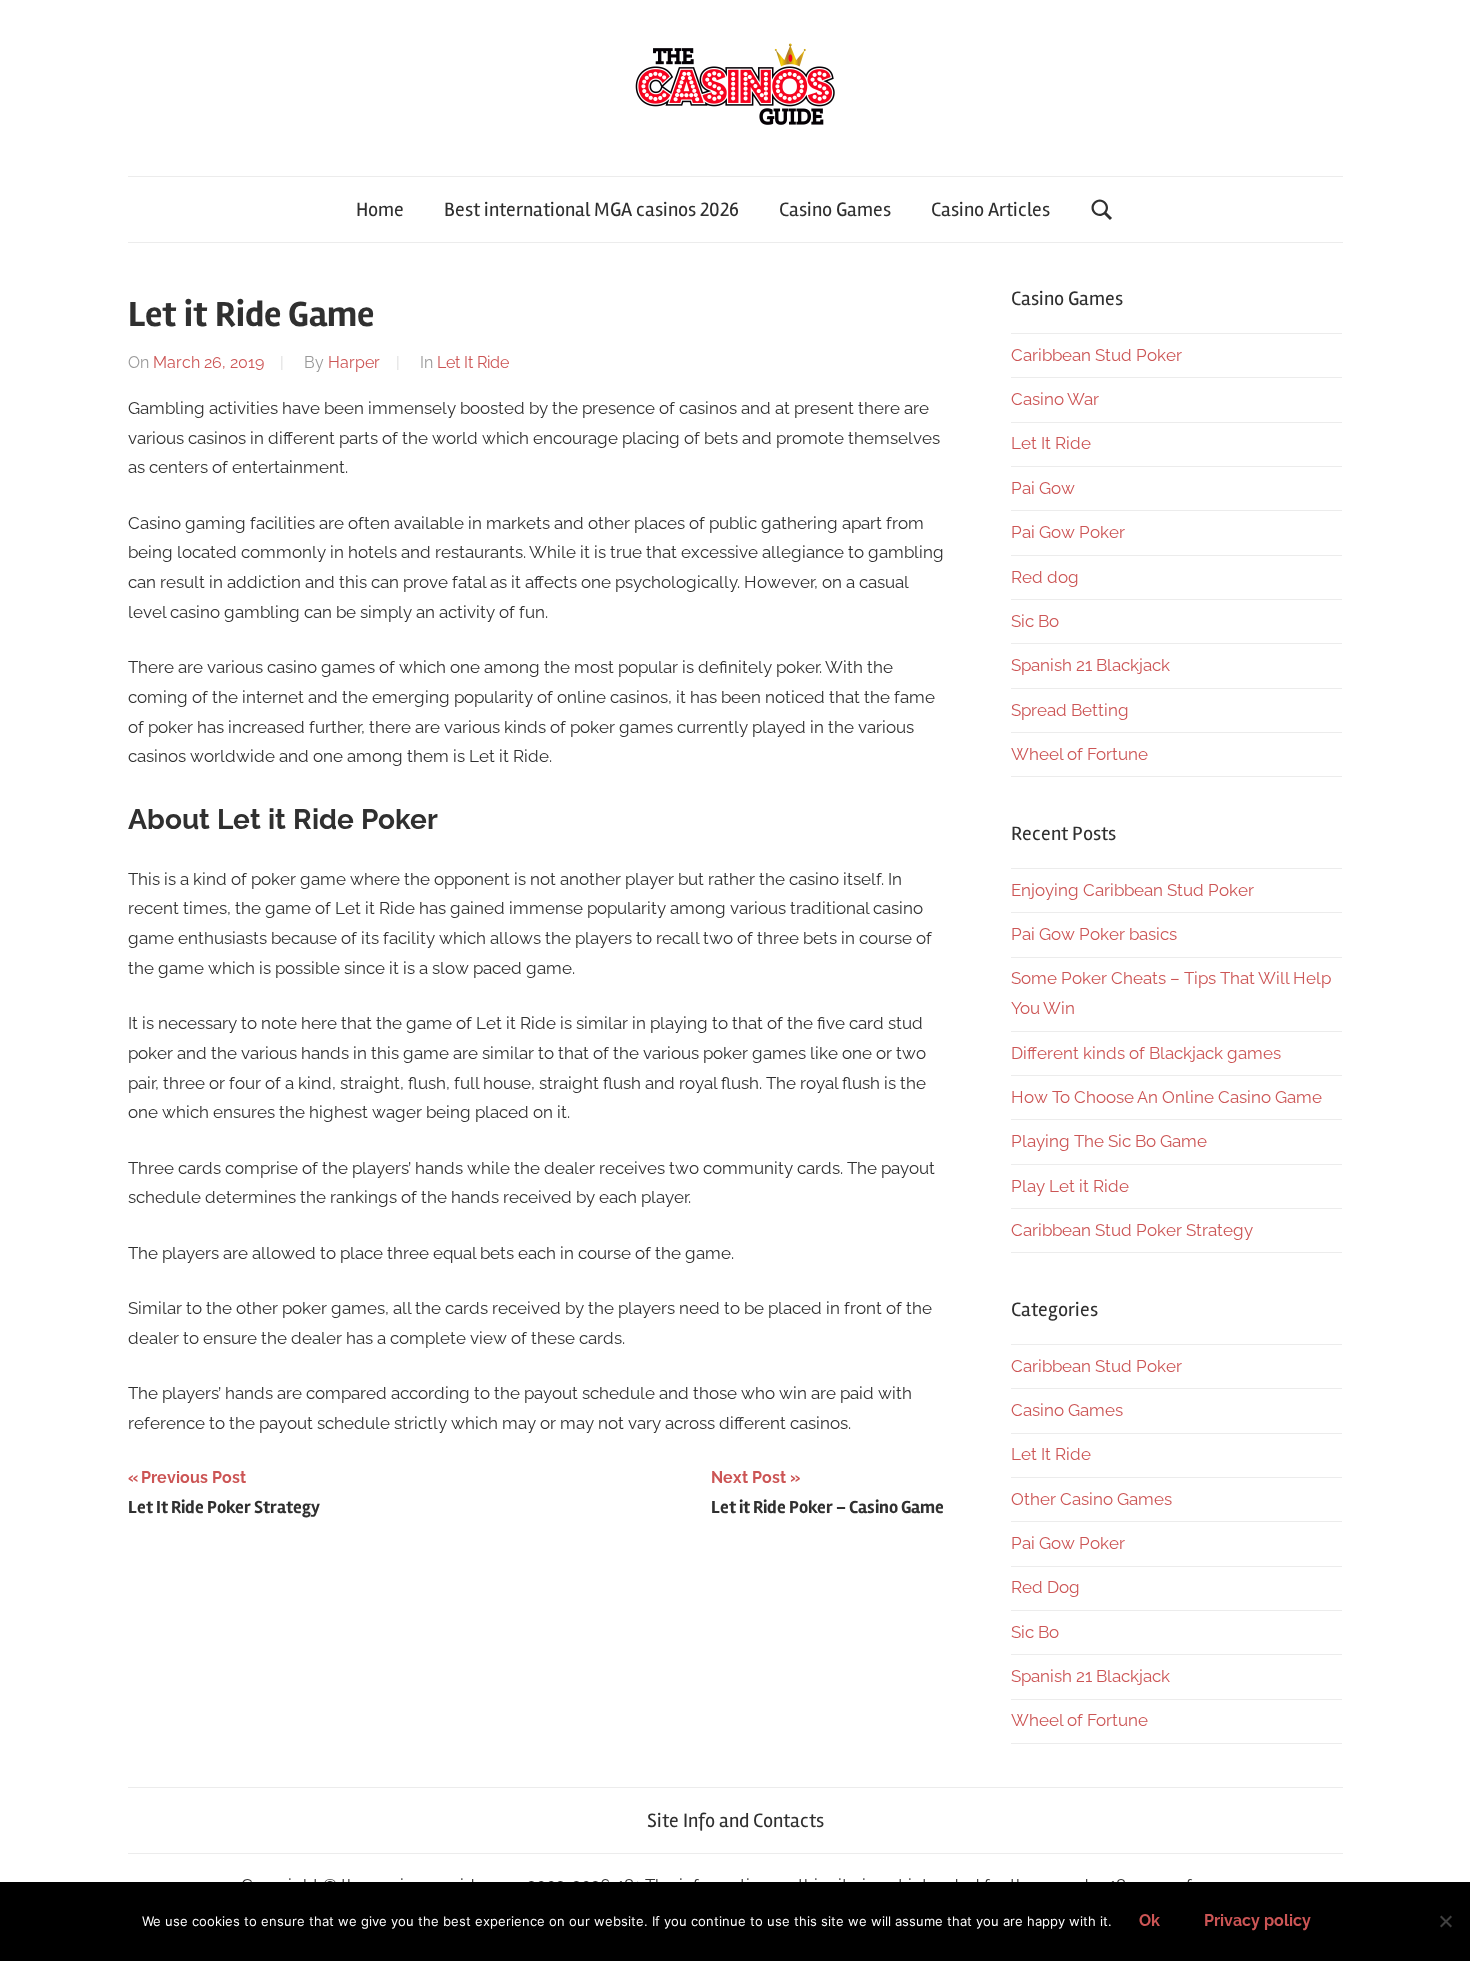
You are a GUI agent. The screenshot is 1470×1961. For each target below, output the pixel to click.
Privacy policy (1257, 1920)
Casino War (1055, 399)
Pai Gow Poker (1068, 532)
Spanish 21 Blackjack (1090, 665)
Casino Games (835, 209)
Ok (1149, 1920)
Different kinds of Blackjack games (1146, 1053)
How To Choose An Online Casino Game (1166, 1097)
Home (380, 209)
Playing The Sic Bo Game (1109, 1141)
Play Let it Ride (1070, 1186)
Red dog (1045, 577)
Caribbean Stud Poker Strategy (1132, 1230)
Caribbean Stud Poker (1096, 355)
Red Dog (1045, 1587)
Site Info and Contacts (735, 1820)
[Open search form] (1102, 209)
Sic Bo (1035, 621)
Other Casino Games (1091, 1499)
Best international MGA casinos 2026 (591, 209)
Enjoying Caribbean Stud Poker (1132, 890)
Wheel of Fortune (1079, 754)
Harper (354, 362)
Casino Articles (990, 209)
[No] (1445, 1921)
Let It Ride (473, 362)
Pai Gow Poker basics (1094, 934)
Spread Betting (1070, 710)
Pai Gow (1043, 488)
